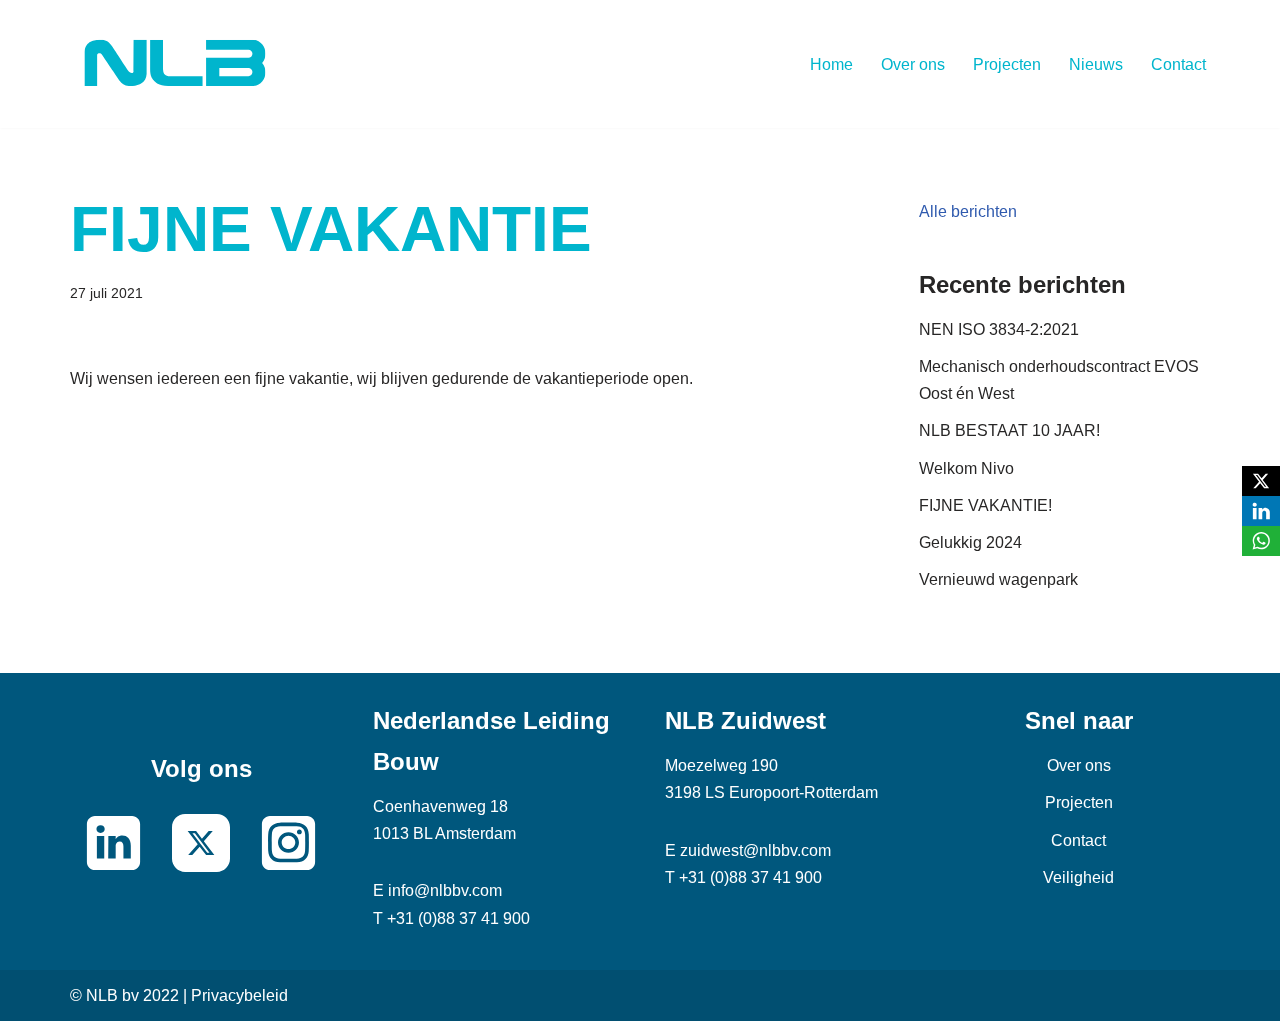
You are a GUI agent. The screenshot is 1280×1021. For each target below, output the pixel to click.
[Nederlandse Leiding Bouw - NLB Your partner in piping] (175, 64)
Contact (1178, 64)
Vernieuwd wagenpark (998, 579)
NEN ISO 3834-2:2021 (999, 329)
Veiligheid (1078, 877)
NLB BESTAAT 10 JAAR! (1009, 430)
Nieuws (1096, 64)
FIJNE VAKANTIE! (985, 505)
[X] (1261, 481)
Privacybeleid (239, 995)
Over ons (913, 64)
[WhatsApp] (1261, 541)
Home (831, 64)
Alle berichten (968, 211)
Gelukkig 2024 (970, 542)
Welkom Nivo (966, 468)
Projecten (1007, 64)
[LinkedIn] (1261, 511)
